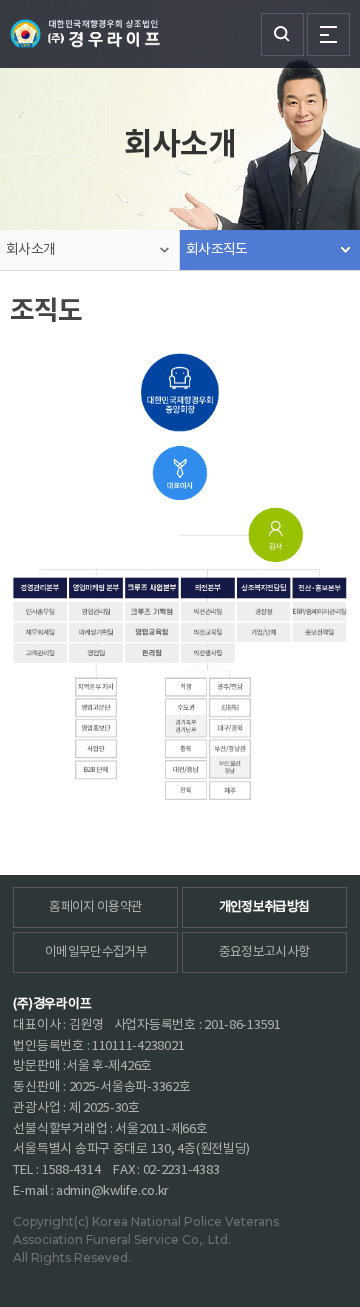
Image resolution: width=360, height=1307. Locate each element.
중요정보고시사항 (264, 952)
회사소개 (30, 250)
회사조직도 (217, 250)
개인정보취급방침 (264, 907)
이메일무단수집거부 (96, 952)
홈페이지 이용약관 (95, 907)
